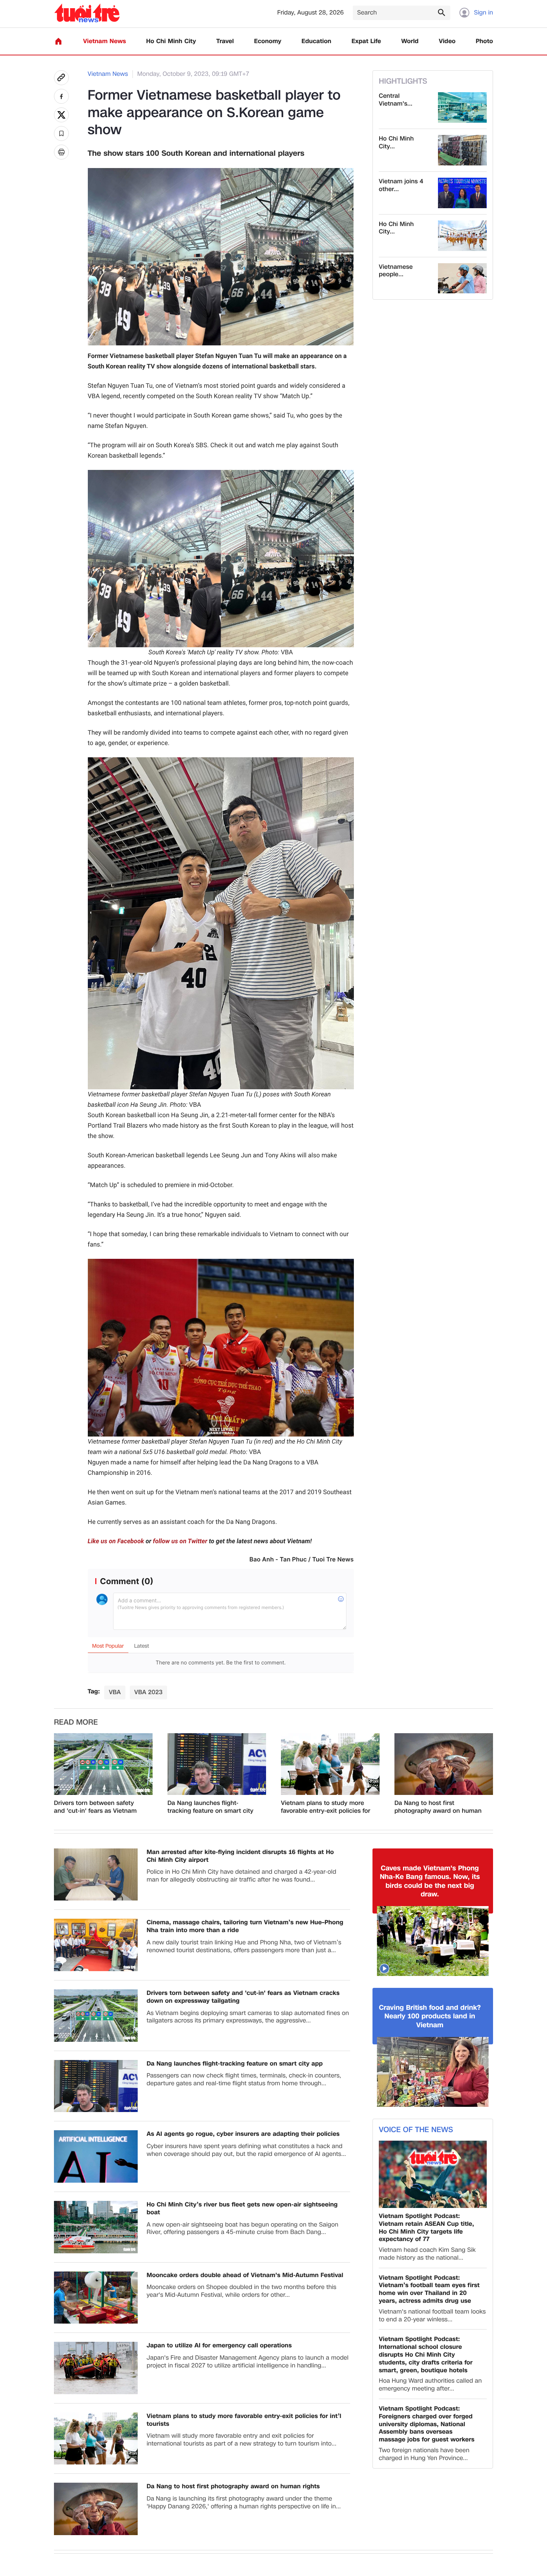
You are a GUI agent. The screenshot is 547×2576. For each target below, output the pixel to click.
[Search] (441, 12)
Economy (268, 41)
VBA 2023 (148, 1692)
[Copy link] (61, 78)
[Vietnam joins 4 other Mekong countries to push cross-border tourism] (462, 193)
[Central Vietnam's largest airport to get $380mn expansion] (462, 107)
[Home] (58, 41)
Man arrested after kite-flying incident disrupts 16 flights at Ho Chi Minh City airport (240, 1856)
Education (316, 41)
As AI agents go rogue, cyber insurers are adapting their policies (243, 2134)
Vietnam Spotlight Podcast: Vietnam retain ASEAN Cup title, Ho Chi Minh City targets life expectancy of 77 (426, 2228)
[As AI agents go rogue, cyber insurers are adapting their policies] (96, 2156)
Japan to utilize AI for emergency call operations (219, 2346)
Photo (484, 41)
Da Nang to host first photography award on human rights (438, 1807)
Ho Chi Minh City (171, 41)
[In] (61, 152)
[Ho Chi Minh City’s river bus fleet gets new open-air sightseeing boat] (96, 2227)
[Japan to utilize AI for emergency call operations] (96, 2368)
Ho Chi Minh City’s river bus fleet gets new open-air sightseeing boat (242, 2209)
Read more (76, 1722)
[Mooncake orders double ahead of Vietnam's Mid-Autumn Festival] (96, 2298)
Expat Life (366, 41)
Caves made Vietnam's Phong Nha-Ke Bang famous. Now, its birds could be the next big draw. (430, 1882)
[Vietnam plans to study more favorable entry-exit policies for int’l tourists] (330, 1764)
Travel (225, 41)
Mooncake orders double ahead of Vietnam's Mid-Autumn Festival (245, 2275)
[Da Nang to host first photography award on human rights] (444, 1764)
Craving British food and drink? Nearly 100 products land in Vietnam (430, 2016)
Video (447, 41)
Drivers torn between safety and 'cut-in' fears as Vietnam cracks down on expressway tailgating (95, 1807)
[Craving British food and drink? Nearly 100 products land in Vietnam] (433, 2072)
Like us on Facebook (116, 1541)
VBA (115, 1692)
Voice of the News (416, 2130)
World (410, 41)
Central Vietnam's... (396, 100)
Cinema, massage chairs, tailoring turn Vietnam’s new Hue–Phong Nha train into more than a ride (245, 1927)
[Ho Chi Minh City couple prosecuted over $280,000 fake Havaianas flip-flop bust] (462, 150)
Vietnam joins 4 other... (401, 186)
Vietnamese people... (396, 271)
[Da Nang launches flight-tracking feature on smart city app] (217, 1764)
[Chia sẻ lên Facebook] (61, 96)
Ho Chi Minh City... (396, 143)
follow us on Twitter (180, 1541)
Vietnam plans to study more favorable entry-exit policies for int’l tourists (326, 1807)
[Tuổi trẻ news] (87, 13)
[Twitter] (61, 115)
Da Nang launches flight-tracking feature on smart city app (210, 1807)
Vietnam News (104, 41)
